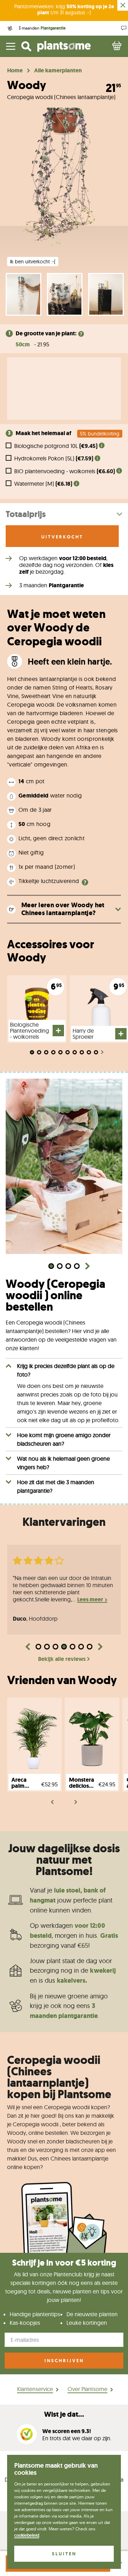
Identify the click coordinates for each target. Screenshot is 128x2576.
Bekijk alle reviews (62, 1659)
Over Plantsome (87, 2389)
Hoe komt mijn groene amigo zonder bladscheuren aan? (64, 1439)
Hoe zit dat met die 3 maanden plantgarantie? (56, 1486)
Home (15, 71)
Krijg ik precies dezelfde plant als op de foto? (66, 1370)
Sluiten (64, 2554)
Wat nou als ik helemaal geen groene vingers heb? (63, 1463)
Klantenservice (35, 2389)
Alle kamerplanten (58, 71)
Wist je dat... (64, 2414)
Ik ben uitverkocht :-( (33, 262)
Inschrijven (64, 2361)
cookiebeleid (27, 2535)
